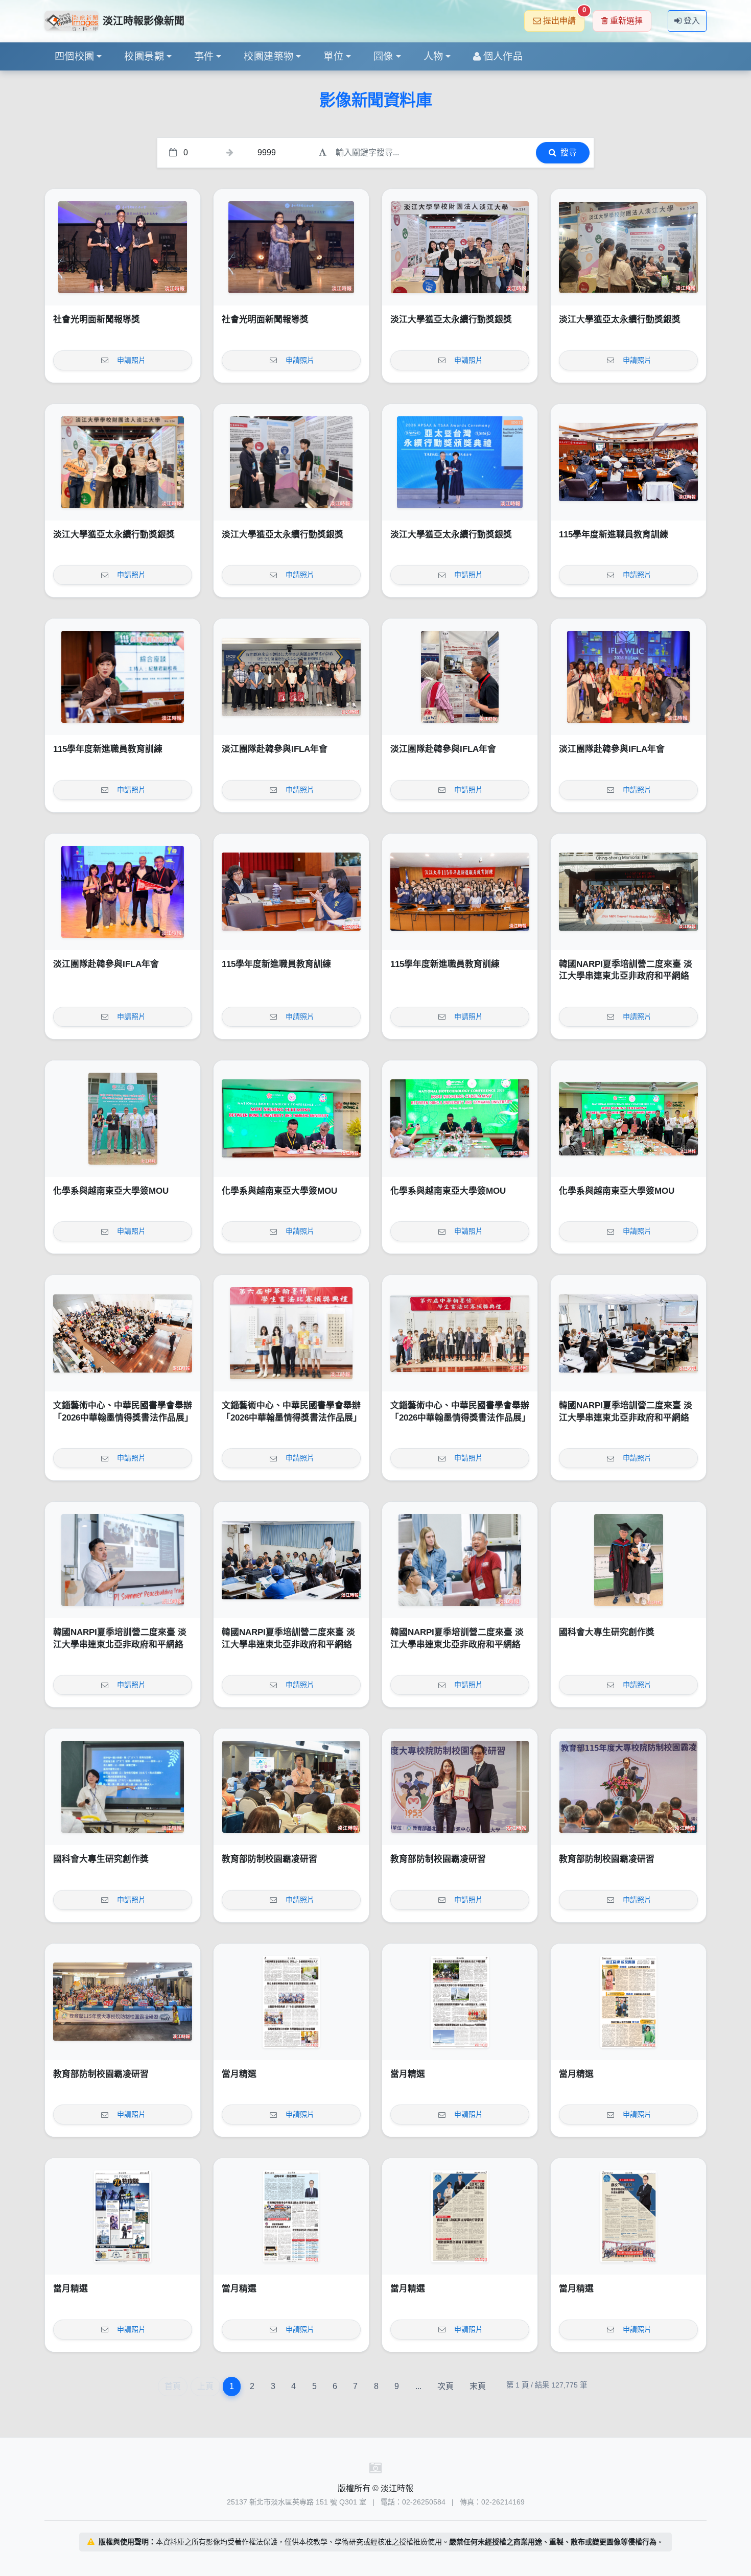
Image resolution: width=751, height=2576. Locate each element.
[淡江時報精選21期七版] (460, 2002)
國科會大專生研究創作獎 (607, 1632)
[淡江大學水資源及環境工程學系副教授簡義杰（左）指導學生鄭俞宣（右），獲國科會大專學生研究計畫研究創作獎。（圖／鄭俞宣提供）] (628, 1560)
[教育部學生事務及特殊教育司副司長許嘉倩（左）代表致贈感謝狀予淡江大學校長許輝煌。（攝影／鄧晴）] (460, 1787)
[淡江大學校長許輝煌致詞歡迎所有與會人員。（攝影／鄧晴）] (628, 1787)
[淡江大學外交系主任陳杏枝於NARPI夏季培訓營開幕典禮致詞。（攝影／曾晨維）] (628, 1333)
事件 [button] (204, 56)
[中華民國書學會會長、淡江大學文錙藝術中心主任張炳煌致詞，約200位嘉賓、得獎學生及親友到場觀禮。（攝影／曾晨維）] (123, 1333)
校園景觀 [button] (144, 56)
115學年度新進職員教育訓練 (614, 535)
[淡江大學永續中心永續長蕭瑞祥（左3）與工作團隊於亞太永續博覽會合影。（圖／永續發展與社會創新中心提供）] (123, 462)
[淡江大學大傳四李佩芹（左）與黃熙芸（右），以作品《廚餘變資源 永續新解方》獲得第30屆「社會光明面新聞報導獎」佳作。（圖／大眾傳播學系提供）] (123, 247)
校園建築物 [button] (268, 56)
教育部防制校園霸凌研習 (269, 1859)
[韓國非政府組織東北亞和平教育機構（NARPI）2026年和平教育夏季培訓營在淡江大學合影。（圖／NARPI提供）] (628, 892)
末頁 (478, 2386)
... (418, 2386)
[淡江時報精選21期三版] (460, 2216)
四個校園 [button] (75, 56)
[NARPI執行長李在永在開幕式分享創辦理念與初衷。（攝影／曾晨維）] (123, 1560)
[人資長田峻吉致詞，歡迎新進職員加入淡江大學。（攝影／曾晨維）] (628, 462)
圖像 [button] (383, 56)
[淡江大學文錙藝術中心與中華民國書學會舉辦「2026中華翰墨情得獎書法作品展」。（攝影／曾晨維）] (460, 1333)
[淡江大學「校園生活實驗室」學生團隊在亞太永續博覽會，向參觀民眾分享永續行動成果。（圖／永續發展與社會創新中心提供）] (628, 247)
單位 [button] (333, 56)
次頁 (445, 2386)
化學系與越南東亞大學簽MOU (111, 1191)
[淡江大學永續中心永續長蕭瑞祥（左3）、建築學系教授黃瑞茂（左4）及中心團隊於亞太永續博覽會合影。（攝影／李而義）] (460, 247)
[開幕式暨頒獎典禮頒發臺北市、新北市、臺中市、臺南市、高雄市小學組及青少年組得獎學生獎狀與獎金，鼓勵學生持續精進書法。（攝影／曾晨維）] (291, 1333)
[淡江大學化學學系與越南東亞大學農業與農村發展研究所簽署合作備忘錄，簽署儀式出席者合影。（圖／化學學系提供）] (628, 1119)
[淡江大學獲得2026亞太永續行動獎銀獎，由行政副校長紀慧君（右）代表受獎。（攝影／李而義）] (460, 462)
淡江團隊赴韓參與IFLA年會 (275, 749)
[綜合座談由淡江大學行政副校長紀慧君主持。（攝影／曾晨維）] (123, 677)
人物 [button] (433, 56)
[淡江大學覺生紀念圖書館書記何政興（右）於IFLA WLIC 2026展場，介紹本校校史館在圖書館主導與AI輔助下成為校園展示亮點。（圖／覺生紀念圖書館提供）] (460, 677)
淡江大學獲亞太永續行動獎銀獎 (451, 320)
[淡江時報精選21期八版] (291, 2002)
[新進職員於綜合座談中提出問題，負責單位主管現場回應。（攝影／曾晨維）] (291, 892)
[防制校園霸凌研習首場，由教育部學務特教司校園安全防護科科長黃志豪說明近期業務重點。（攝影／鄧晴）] (291, 1787)
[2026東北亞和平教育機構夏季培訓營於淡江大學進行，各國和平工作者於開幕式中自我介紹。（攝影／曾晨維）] (291, 1560)
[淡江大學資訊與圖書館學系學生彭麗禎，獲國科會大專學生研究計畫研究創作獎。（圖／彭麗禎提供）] (123, 1787)
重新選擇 (626, 21)
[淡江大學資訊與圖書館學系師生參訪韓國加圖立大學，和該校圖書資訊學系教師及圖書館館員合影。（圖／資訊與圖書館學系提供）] (291, 677)
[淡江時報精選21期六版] (628, 2002)
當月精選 (239, 2074)
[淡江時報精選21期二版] (628, 2216)
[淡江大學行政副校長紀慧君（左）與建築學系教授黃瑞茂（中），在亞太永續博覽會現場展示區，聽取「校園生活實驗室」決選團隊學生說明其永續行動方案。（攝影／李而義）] (291, 462)
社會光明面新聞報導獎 (97, 320)
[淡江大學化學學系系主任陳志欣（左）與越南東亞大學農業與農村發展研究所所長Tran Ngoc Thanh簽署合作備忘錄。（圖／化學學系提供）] (291, 1119)
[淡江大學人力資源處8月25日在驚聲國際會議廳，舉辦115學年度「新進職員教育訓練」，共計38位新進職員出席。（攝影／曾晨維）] (460, 892)
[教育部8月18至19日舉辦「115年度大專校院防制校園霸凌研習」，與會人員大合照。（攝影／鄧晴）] (123, 2002)
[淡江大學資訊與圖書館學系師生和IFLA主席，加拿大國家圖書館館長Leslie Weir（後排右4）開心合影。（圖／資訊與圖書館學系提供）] (628, 677)
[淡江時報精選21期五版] (123, 2216)
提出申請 (564, 18)
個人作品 (503, 56)
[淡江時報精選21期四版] (291, 2216)
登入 (692, 21)
